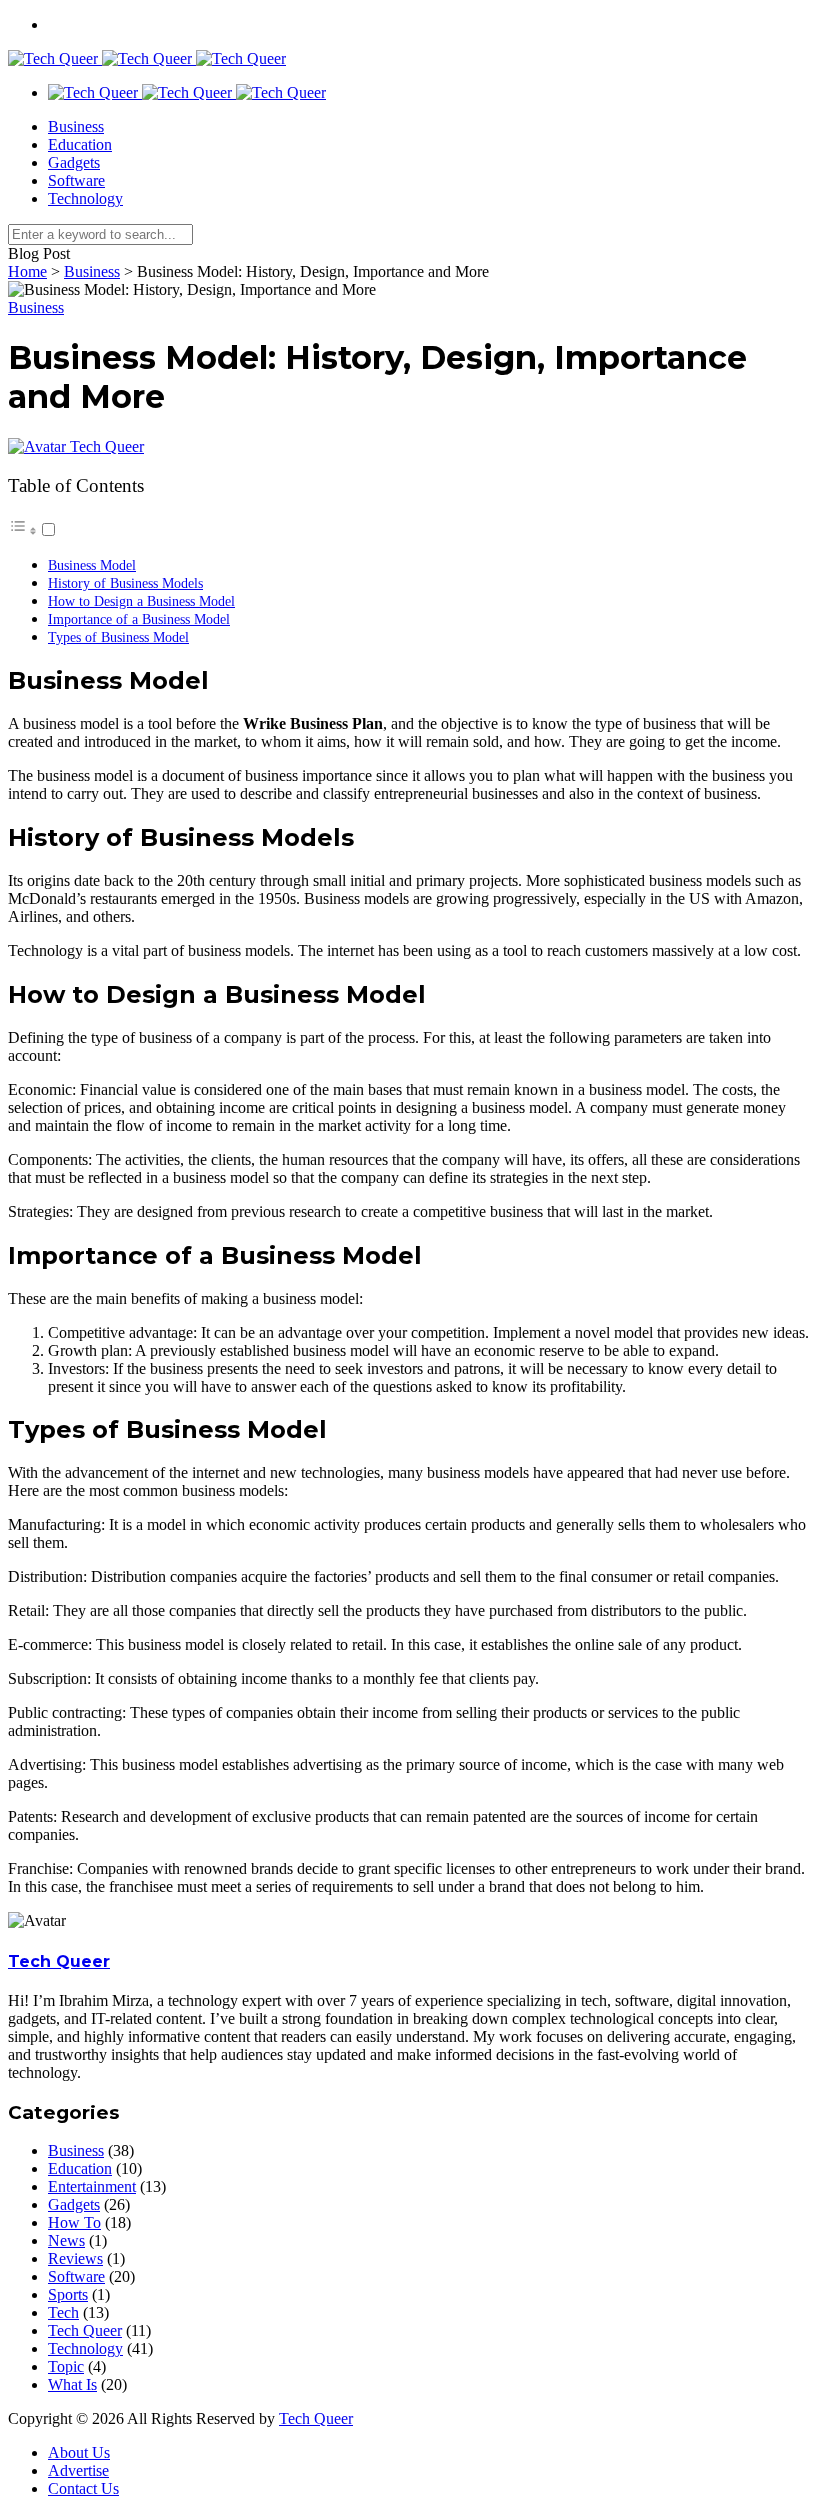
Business (76, 126)
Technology (85, 198)
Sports (68, 2294)
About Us (79, 2452)
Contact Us (83, 2488)
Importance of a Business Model (139, 619)
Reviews (75, 2258)
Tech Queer (107, 446)
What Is (72, 2384)
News (66, 2240)
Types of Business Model (118, 637)
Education (80, 144)
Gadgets (74, 162)
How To (74, 2222)
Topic (66, 2366)
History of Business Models (125, 583)
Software (76, 180)
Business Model (92, 565)
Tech (63, 2312)
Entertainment (92, 2186)
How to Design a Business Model (141, 601)
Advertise (78, 2470)
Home (27, 271)
